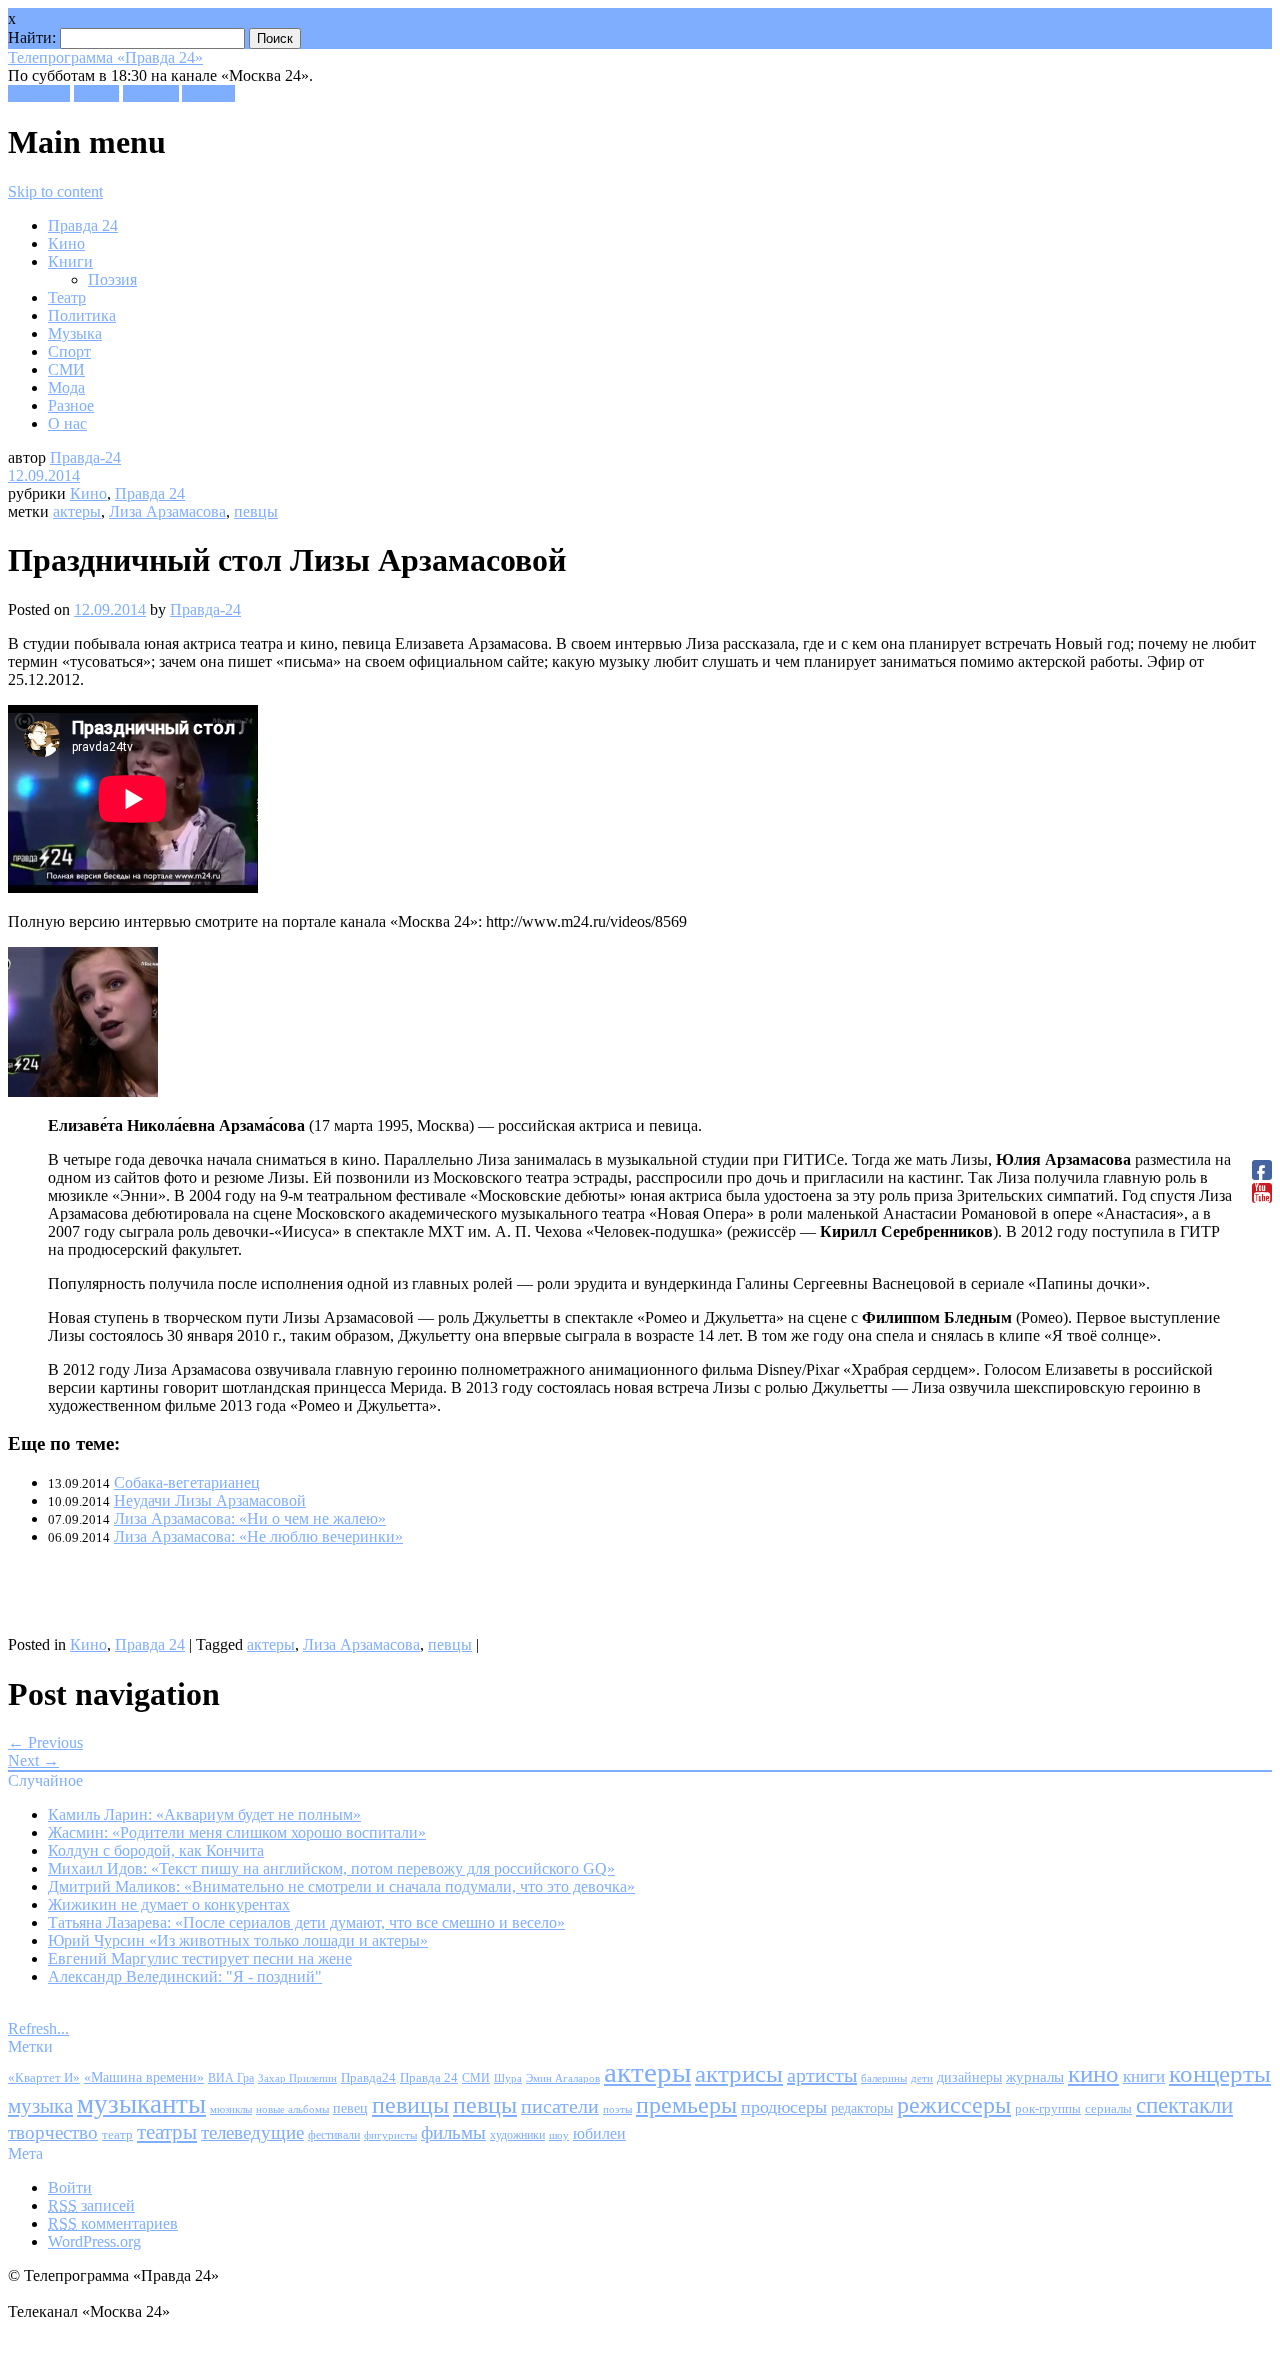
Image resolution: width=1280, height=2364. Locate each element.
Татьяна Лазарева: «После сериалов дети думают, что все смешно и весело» (306, 1922)
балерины (884, 2078)
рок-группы (1048, 2109)
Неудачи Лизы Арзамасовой (210, 1500)
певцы (256, 511)
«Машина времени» (144, 2077)
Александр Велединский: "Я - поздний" (185, 1976)
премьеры (686, 2105)
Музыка (75, 333)
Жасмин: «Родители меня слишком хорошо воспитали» (237, 1832)
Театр (67, 297)
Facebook (39, 93)
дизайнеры (969, 2077)
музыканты (141, 2104)
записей (91, 2205)
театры (167, 2132)
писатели (560, 2106)
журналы (1035, 2076)
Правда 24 (83, 225)
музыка (40, 2106)
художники (517, 2135)
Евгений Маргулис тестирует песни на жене (200, 1958)
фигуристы (390, 2135)
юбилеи (599, 2133)
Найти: (32, 37)
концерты (1220, 2073)
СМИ (66, 369)
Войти (70, 2187)
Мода (66, 387)
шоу (559, 2135)
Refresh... (38, 2028)
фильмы (453, 2132)
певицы (410, 2104)
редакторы (862, 2108)
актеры (77, 511)
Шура (508, 2078)
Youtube (208, 93)
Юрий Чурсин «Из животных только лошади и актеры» (238, 1940)
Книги (70, 261)
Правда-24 (85, 457)
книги (1144, 2076)
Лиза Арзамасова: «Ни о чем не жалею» (250, 1518)
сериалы (1108, 2108)
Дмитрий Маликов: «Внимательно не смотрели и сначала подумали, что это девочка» (341, 1886)
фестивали (334, 2135)
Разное (71, 405)
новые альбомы (292, 2109)
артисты (822, 2075)
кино (1093, 2073)
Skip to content (55, 191)
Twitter (96, 93)
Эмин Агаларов (563, 2078)
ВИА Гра (231, 2078)
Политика (82, 315)
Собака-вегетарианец (187, 1482)
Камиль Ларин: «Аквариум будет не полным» (204, 1814)
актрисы (739, 2073)
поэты (617, 2109)
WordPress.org (94, 2241)
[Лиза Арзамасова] (83, 1091)
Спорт (69, 351)
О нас (67, 423)
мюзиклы (231, 2109)
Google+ (151, 93)
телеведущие (252, 2132)
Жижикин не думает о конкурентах (169, 1904)
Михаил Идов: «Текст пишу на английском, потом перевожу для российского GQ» (331, 1868)
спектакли (1184, 2105)
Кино (66, 243)
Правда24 (368, 2077)
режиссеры (954, 2104)
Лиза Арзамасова (167, 511)
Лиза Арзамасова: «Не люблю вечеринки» (258, 1536)
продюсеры (784, 2107)
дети (922, 2078)
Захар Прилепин (297, 2078)
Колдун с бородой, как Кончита (156, 1850)
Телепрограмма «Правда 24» (105, 57)
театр (117, 2135)
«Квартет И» (44, 2077)
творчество (53, 2132)
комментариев (113, 2223)
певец (350, 2108)
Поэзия (112, 279)
